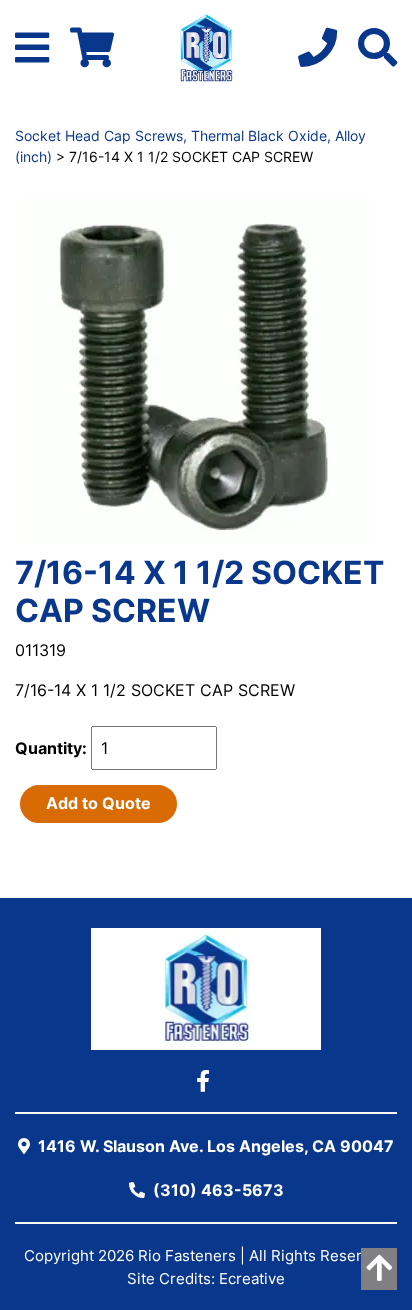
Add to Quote (98, 803)
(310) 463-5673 (216, 1190)
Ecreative (252, 1278)
